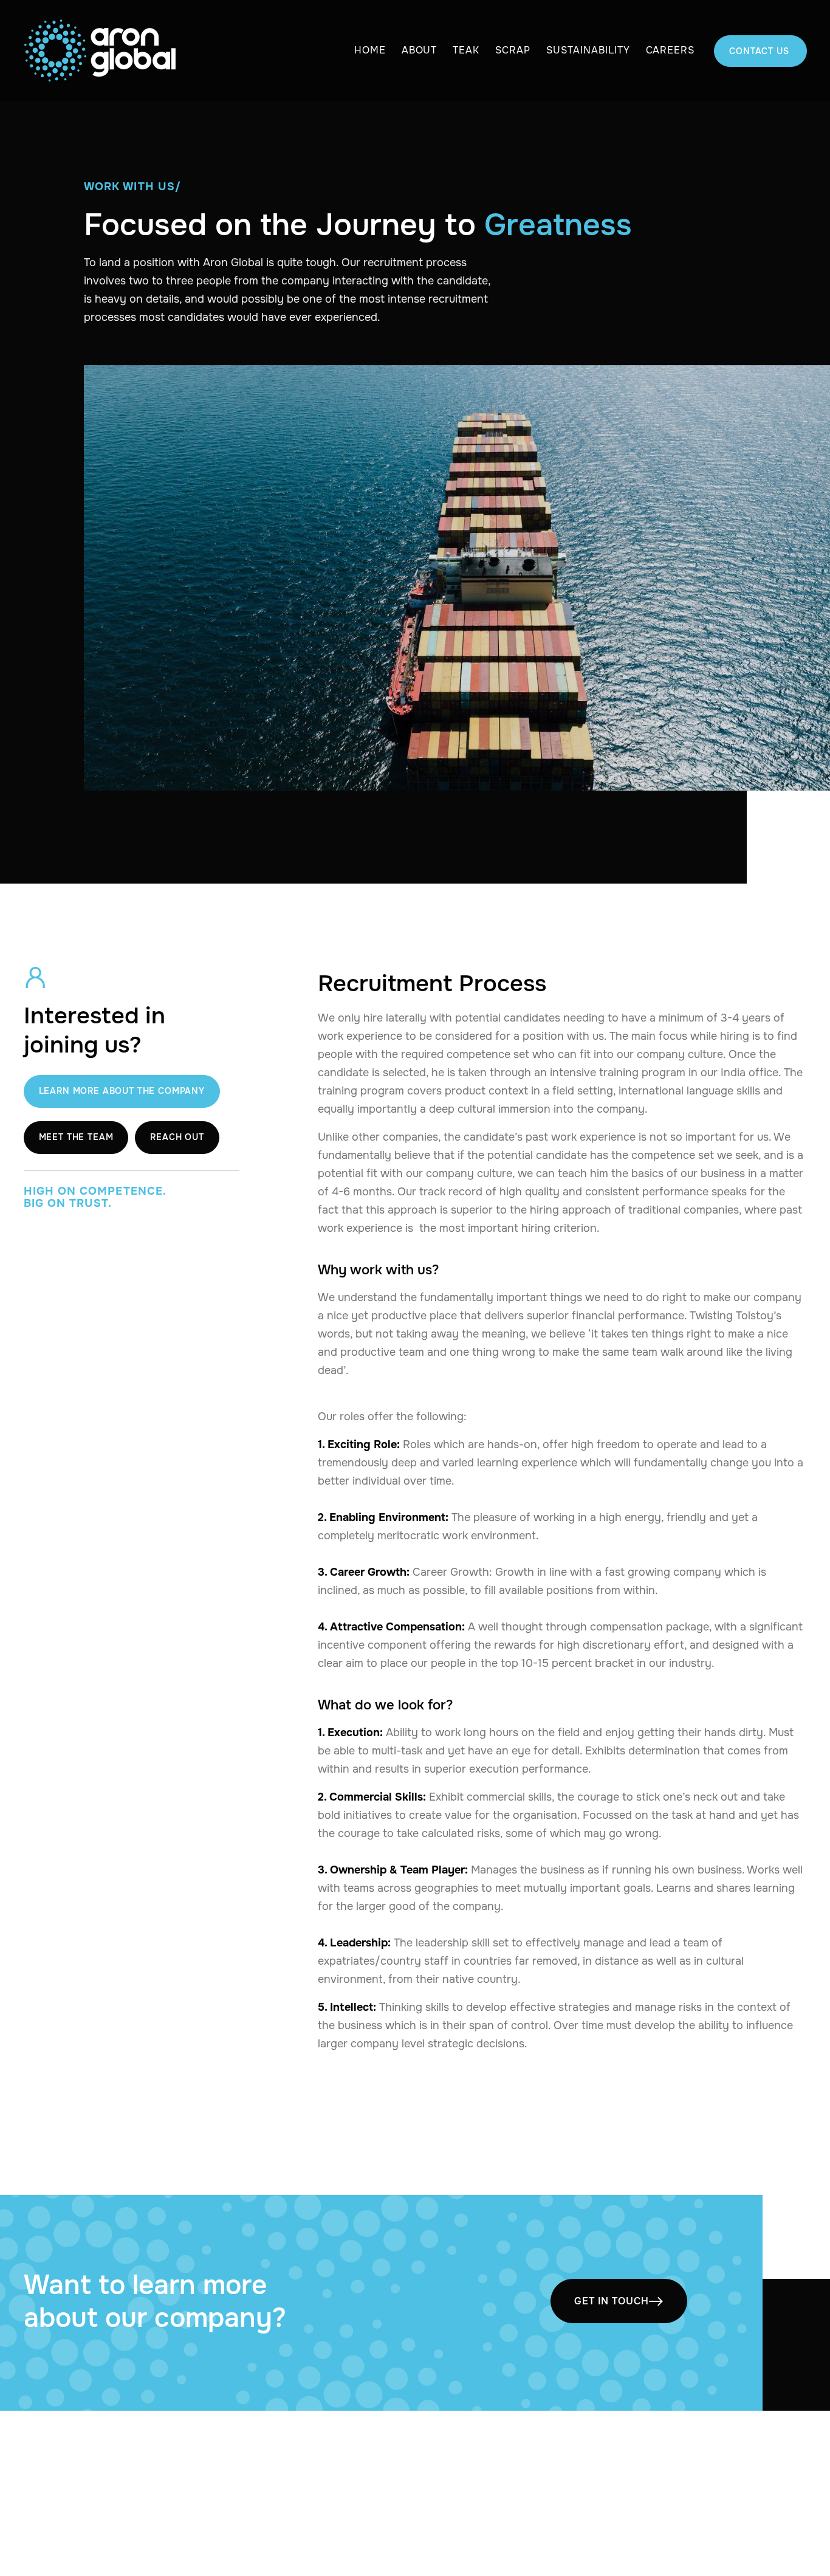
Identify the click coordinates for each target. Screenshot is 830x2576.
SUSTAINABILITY (588, 50)
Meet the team (76, 1136)
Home (370, 50)
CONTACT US (760, 51)
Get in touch (619, 2301)
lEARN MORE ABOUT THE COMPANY (122, 1091)
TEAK (466, 50)
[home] (100, 51)
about (420, 50)
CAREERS (671, 50)
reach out (177, 1136)
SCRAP (513, 50)
